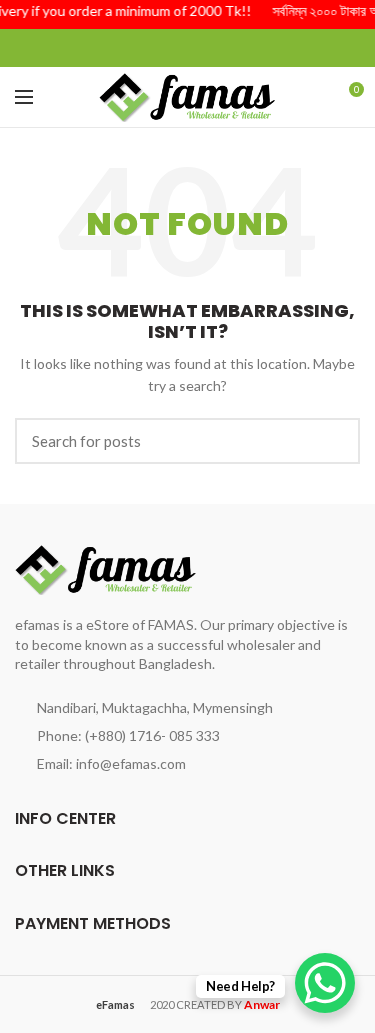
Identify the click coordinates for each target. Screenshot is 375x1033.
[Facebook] (137, 48)
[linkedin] (212, 48)
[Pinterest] (187, 48)
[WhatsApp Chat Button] (325, 983)
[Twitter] (162, 48)
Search (333, 441)
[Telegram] (237, 48)
